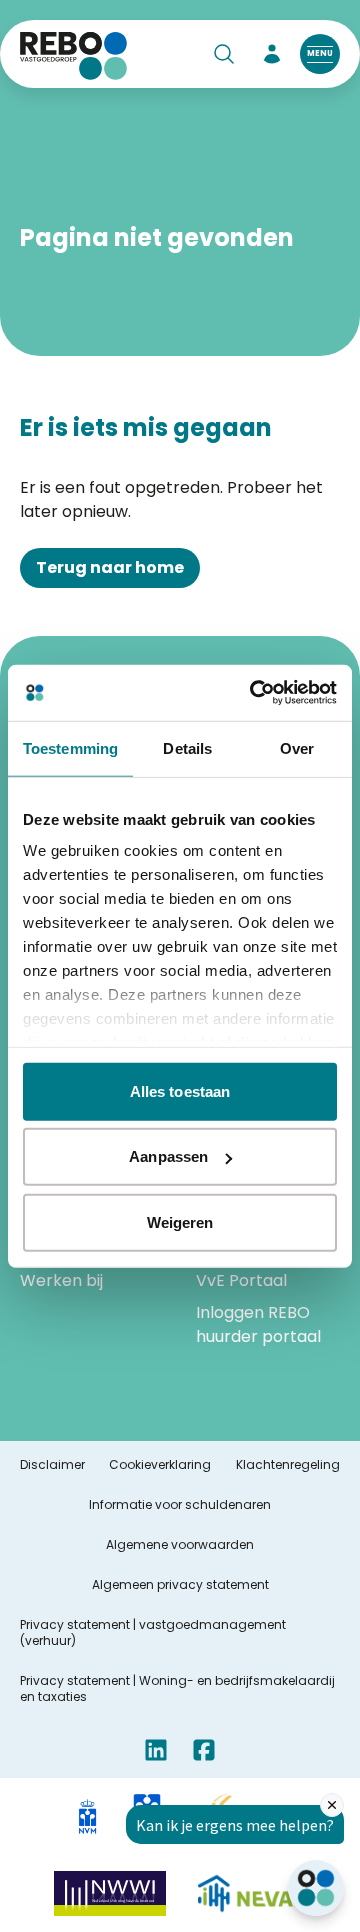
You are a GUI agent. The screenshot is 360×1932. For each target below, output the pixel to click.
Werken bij (61, 1280)
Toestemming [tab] (70, 747)
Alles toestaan (180, 1090)
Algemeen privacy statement (180, 1585)
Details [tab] (187, 747)
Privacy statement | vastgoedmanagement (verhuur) (153, 1633)
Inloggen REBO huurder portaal (258, 1324)
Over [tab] (297, 747)
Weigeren (180, 1221)
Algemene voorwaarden (180, 1545)
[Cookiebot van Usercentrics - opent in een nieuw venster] (254, 693)
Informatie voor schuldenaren (180, 1505)
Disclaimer (52, 1465)
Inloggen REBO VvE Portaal (253, 1268)
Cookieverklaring (160, 1465)
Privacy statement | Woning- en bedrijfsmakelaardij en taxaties (177, 1689)
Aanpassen (168, 1156)
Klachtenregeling (288, 1465)
